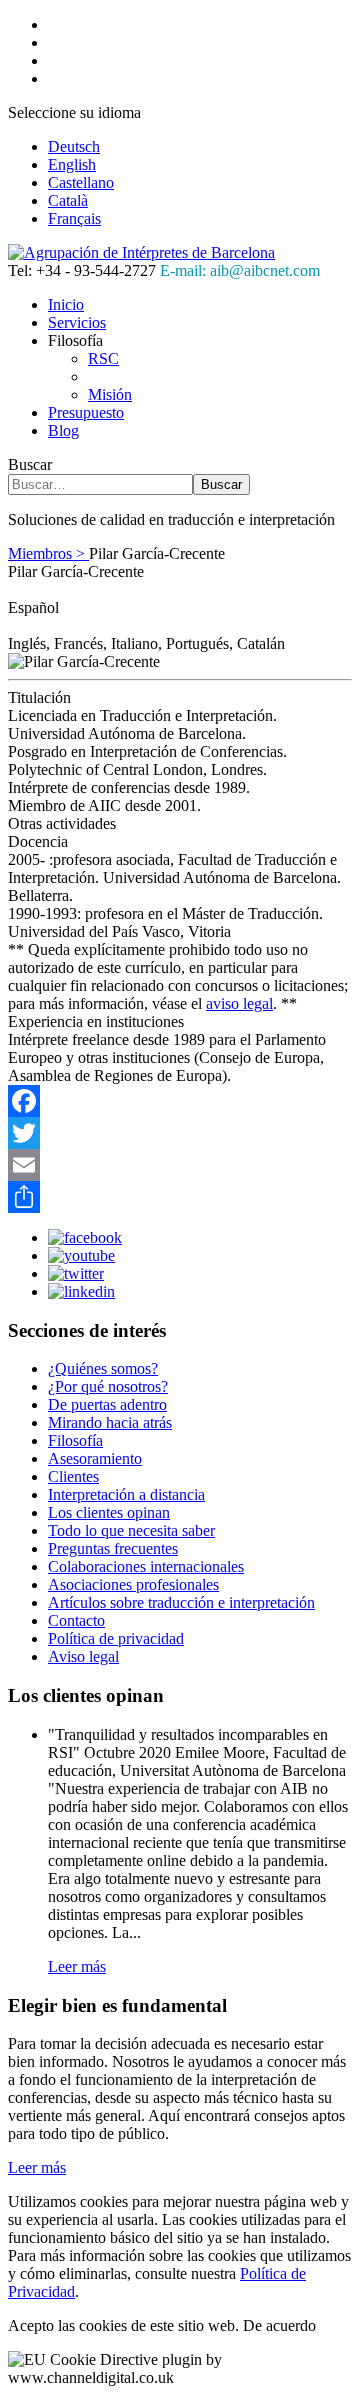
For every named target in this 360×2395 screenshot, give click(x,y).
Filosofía (75, 1440)
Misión (110, 394)
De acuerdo (279, 2325)
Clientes (73, 1476)
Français (74, 218)
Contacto (76, 1620)
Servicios (77, 322)
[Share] (180, 1197)
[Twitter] (180, 1133)
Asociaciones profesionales (133, 1584)
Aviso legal (83, 1656)
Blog (63, 430)
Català (68, 200)
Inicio (66, 304)
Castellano (81, 182)
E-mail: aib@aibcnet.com (240, 270)
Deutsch (74, 146)
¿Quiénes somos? (103, 1368)
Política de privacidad (116, 1638)
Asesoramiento (95, 1458)
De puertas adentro (107, 1404)
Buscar (30, 464)
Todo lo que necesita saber (131, 1530)
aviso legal (239, 1003)
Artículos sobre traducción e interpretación (181, 1602)
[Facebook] (180, 1101)
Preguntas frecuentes (113, 1548)
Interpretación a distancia (126, 1494)
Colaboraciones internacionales (146, 1566)
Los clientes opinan (109, 1512)
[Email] (180, 1165)
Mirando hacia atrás (110, 1422)
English (72, 164)
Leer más (77, 1966)
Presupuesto (86, 412)
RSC (103, 358)
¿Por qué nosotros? (108, 1386)
